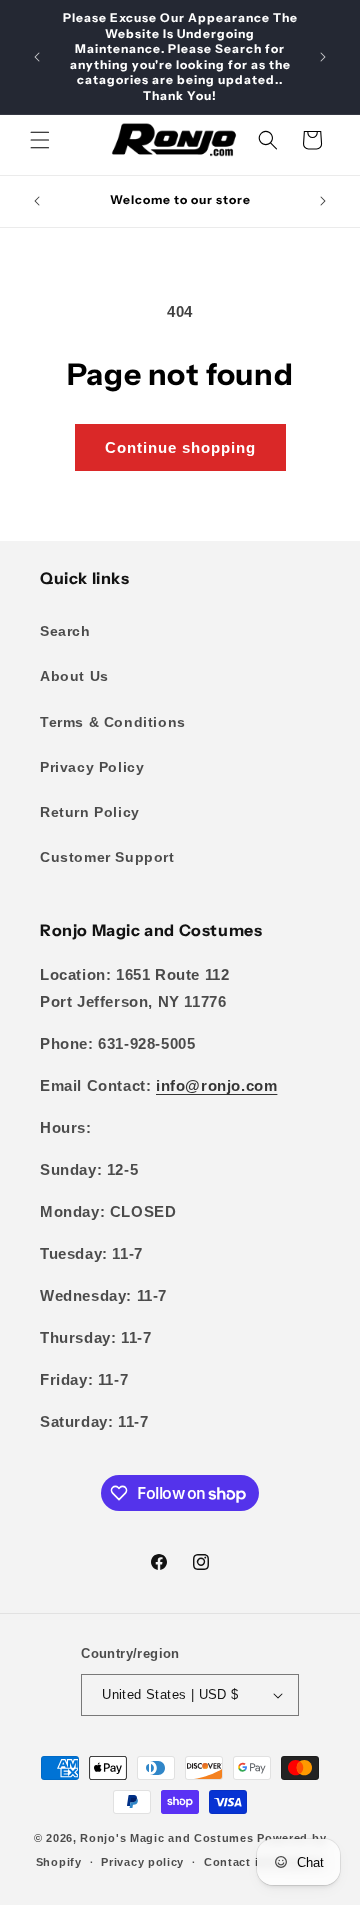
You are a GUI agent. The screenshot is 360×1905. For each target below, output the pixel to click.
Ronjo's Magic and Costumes (166, 1838)
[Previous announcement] (37, 57)
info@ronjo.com (216, 1085)
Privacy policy (142, 1862)
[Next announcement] (323, 57)
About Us (74, 676)
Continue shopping (180, 447)
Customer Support (107, 857)
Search (65, 631)
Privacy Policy (92, 767)
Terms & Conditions (113, 722)
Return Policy (90, 812)
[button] (40, 140)
